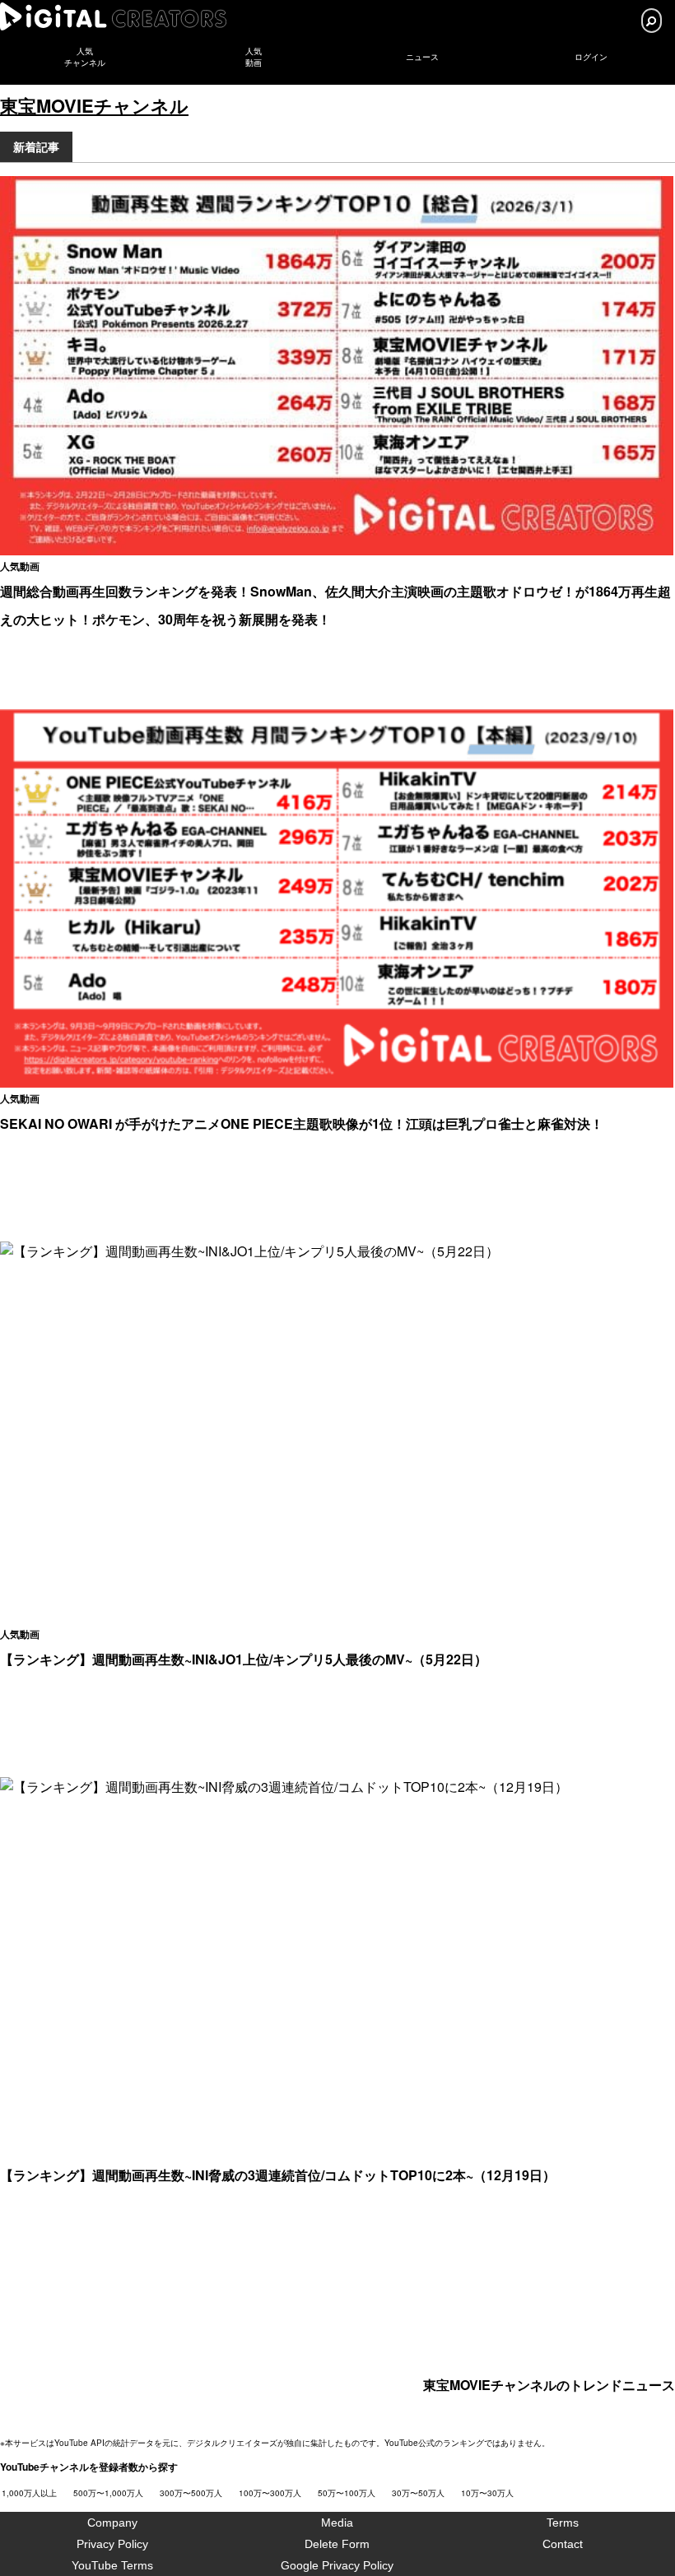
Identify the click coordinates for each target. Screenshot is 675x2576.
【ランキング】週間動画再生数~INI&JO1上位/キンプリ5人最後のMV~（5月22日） (244, 1659)
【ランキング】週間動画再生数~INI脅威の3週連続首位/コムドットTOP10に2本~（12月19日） (278, 2175)
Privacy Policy (112, 2544)
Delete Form (337, 2544)
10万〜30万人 (487, 2493)
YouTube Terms (112, 2565)
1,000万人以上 (29, 2493)
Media (337, 2523)
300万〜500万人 (191, 2493)
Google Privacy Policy (337, 2565)
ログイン (591, 57)
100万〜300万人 (270, 2493)
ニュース (422, 57)
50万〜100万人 (347, 2493)
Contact (563, 2544)
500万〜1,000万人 (108, 2493)
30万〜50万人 (418, 2493)
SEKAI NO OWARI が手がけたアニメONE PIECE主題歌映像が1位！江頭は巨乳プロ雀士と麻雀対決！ (302, 1123)
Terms (563, 2523)
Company (112, 2523)
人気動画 (20, 566)
